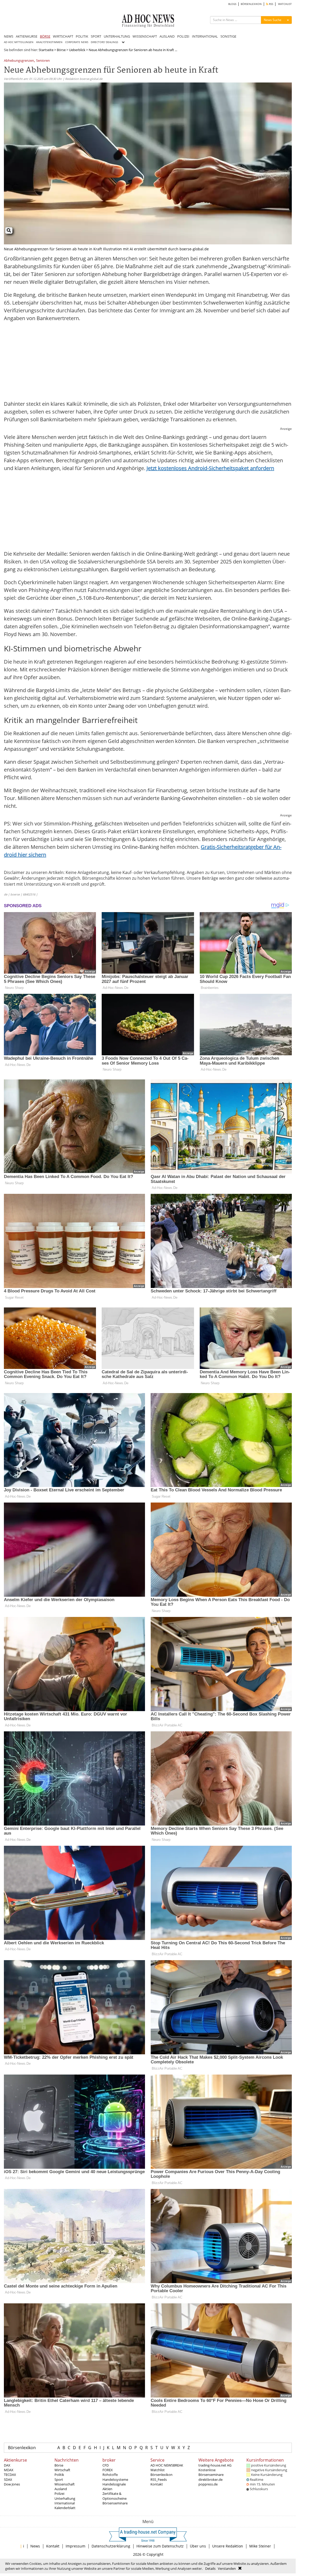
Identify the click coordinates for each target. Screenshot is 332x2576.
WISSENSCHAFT (145, 36)
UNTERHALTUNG (117, 36)
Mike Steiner (260, 2546)
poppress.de (208, 2484)
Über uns (198, 2546)
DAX (7, 2465)
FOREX (108, 2470)
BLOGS (232, 4)
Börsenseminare (115, 2503)
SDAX (8, 2479)
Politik (59, 2475)
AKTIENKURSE (27, 36)
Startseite (46, 50)
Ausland (61, 2489)
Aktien (107, 2489)
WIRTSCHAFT (63, 36)
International (65, 2503)
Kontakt (157, 2484)
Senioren (43, 61)
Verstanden (227, 2568)
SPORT (96, 36)
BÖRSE (45, 36)
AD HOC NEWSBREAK (167, 2465)
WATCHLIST (285, 4)
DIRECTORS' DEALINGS (104, 42)
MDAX (9, 2470)
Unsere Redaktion (228, 2546)
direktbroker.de (210, 2479)
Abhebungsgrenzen (19, 61)
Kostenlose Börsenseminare (211, 2472)
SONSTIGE (228, 36)
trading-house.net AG (215, 2465)
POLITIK (82, 36)
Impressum (75, 2546)
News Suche (273, 20)
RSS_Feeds (159, 2479)
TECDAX (10, 2475)
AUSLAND (167, 36)
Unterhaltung (65, 2498)
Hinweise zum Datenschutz (160, 2546)
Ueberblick (77, 50)
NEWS (9, 36)
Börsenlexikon (22, 2448)
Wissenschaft (65, 2484)
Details (210, 2568)
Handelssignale (114, 2484)
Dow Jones (12, 2484)
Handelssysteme (115, 2479)
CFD (106, 2465)
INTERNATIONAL (205, 36)
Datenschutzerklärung (111, 2546)
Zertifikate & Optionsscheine (115, 2496)
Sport (59, 2479)
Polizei (59, 2494)
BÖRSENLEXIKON (251, 4)
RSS (271, 4)
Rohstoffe (110, 2475)
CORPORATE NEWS (77, 42)
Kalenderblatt (65, 2508)
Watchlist (158, 2470)
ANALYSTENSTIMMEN (49, 42)
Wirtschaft (62, 2470)
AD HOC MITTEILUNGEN (19, 42)
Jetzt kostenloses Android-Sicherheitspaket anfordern (210, 468)
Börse (61, 50)
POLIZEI (183, 36)
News (35, 2546)
